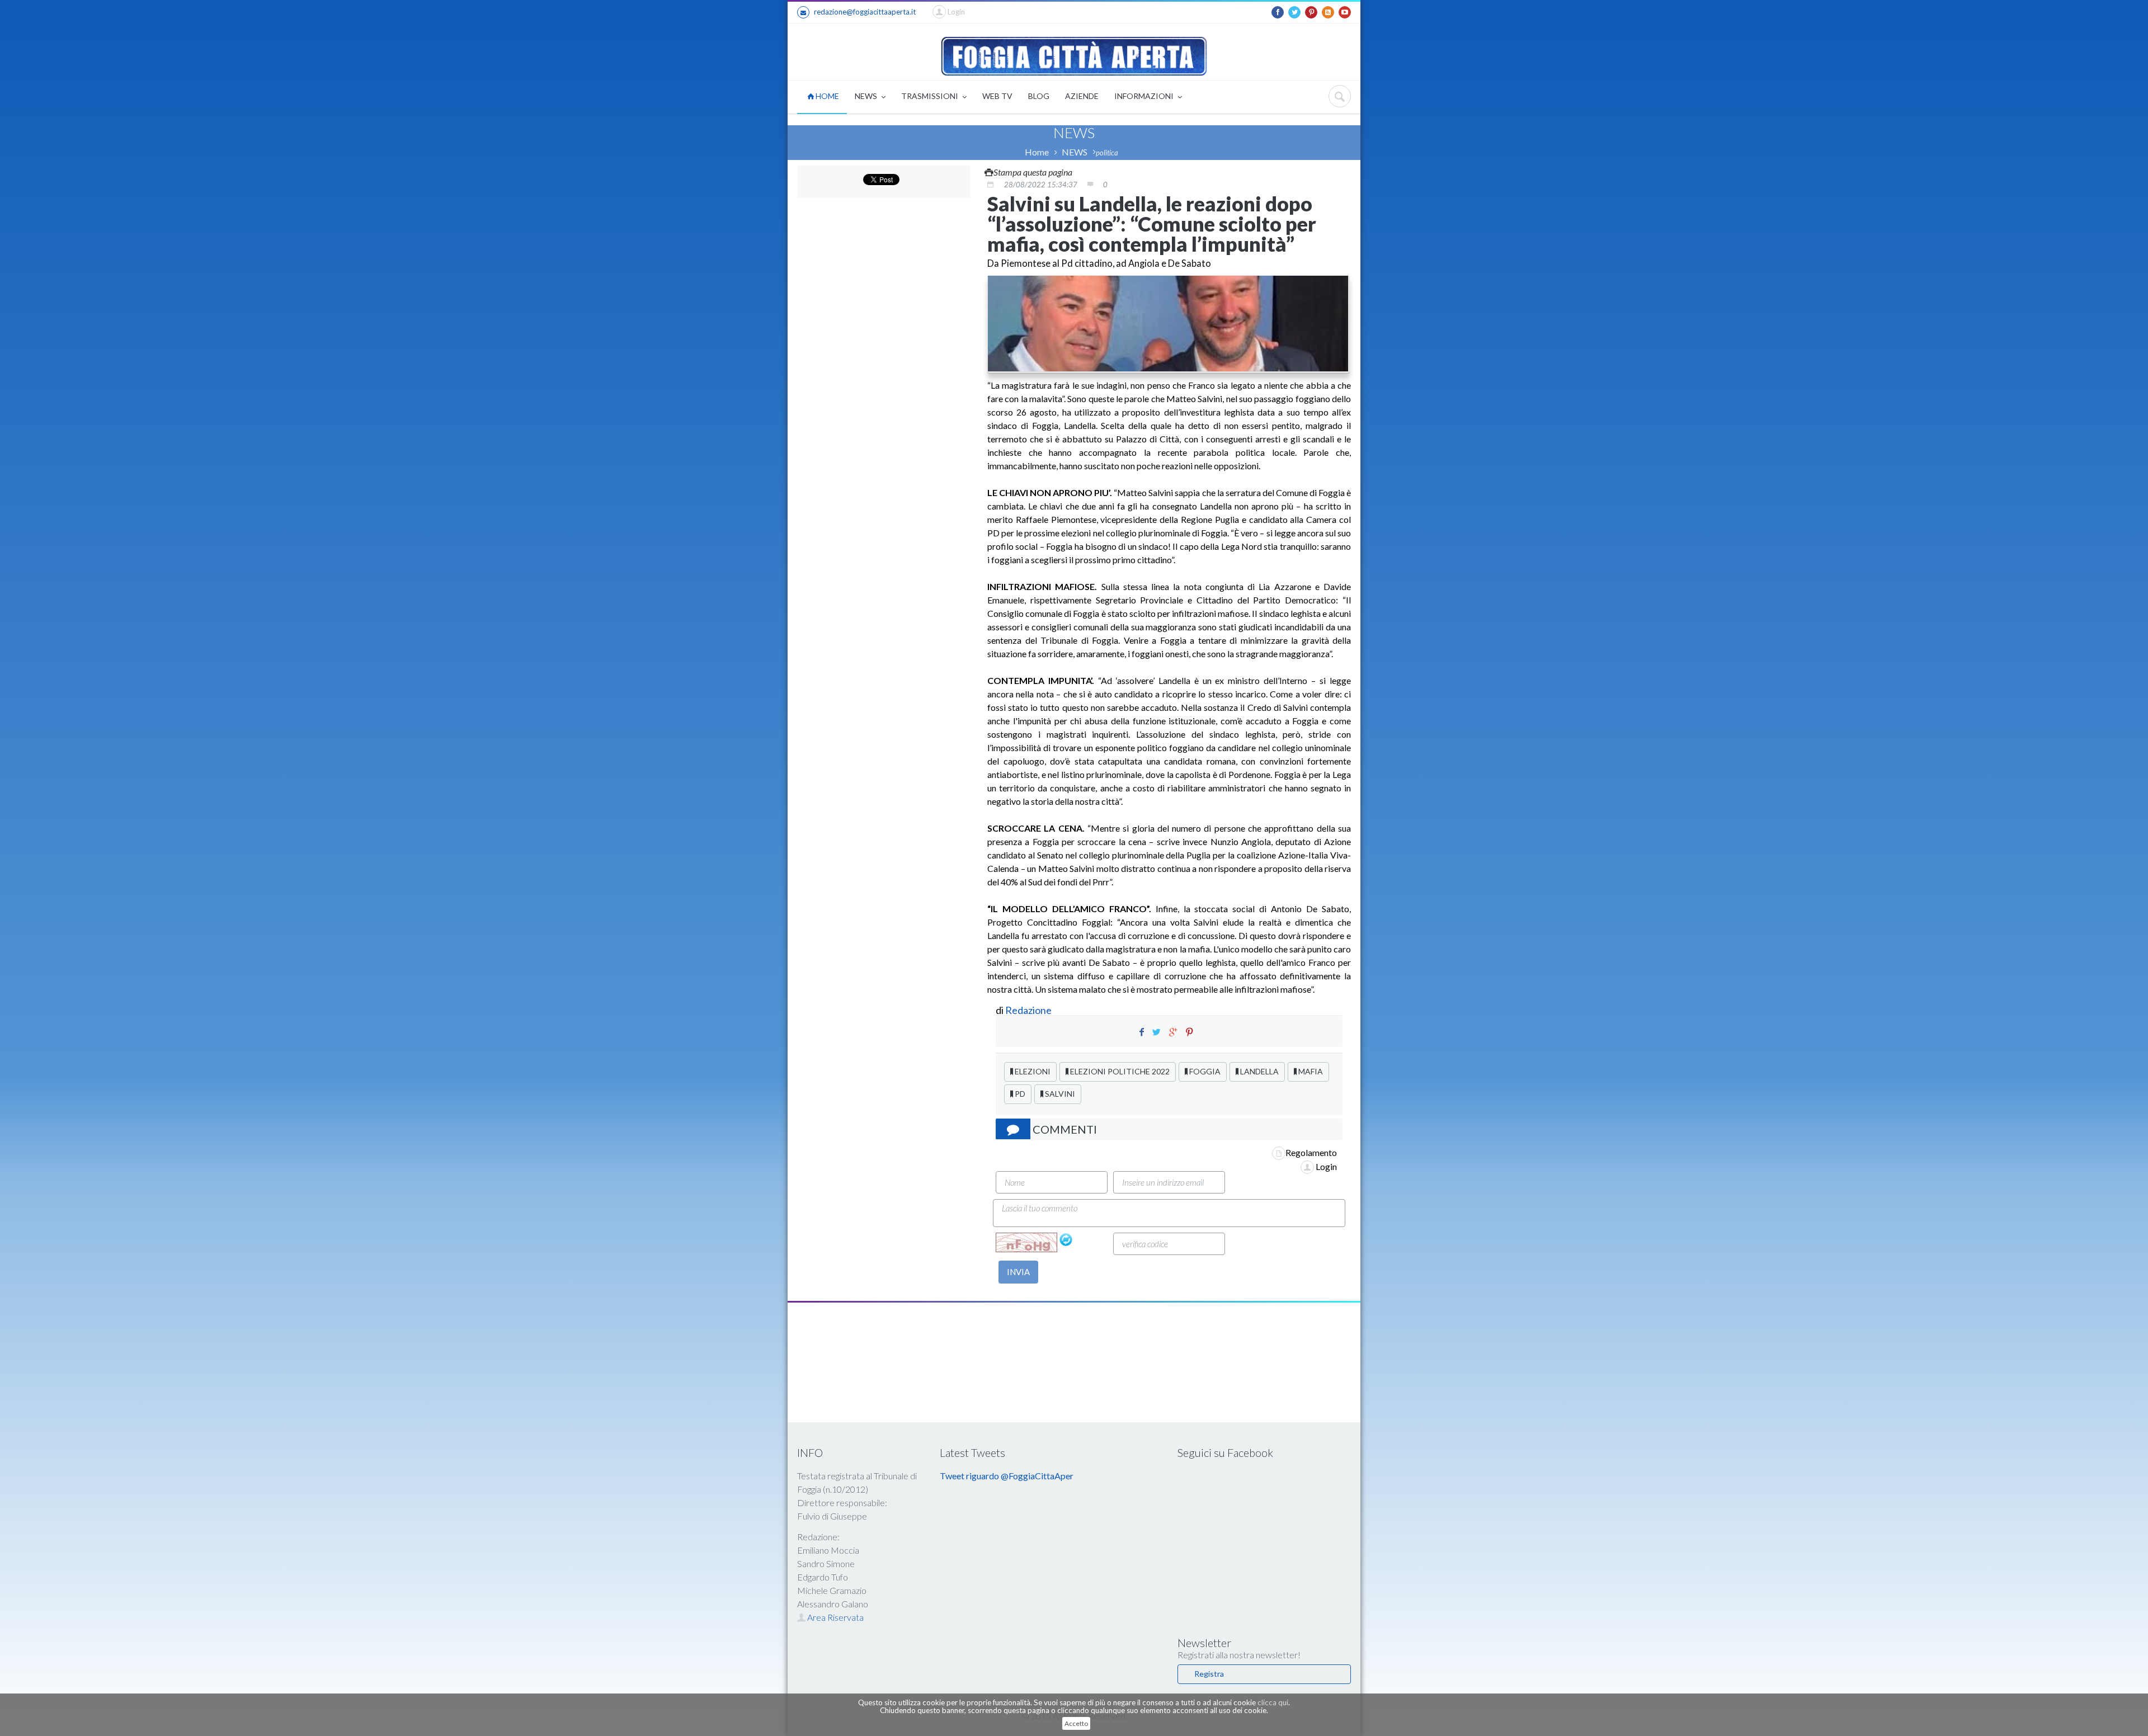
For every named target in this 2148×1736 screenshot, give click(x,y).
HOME (826, 96)
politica (1107, 153)
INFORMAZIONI (1145, 96)
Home (1037, 152)
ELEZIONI (1032, 1071)
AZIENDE (1082, 96)
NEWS (867, 96)
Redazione (1029, 1010)
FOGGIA (1204, 1071)
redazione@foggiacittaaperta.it (865, 12)
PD (1019, 1094)
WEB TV (997, 96)
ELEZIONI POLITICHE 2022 (1119, 1071)
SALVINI (1059, 1094)
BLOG (1039, 96)
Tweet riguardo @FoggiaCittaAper (1007, 1476)
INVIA (1018, 1272)
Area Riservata (835, 1617)
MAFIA (1310, 1071)
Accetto (1076, 1723)
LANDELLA (1259, 1071)
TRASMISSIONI (931, 96)
